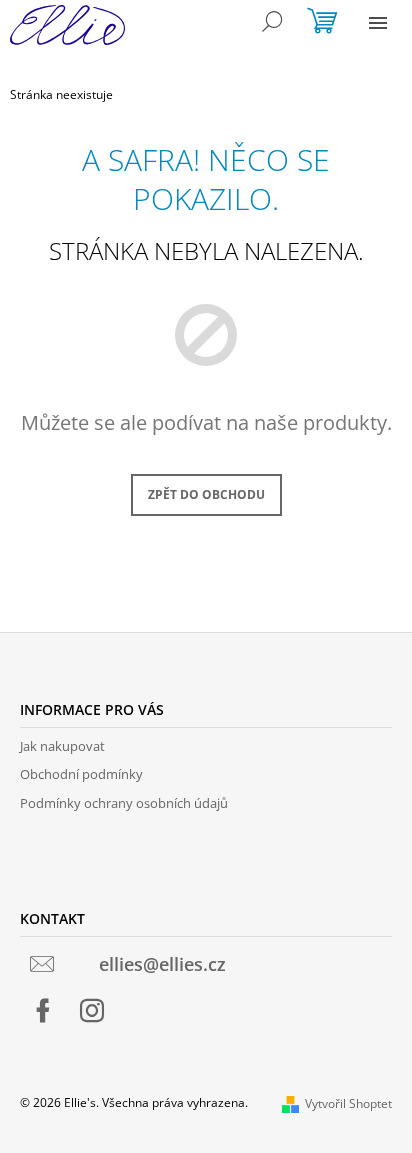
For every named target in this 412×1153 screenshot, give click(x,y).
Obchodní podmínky (81, 774)
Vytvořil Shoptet (348, 1103)
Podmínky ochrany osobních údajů (124, 803)
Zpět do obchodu (206, 494)
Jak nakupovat (62, 746)
